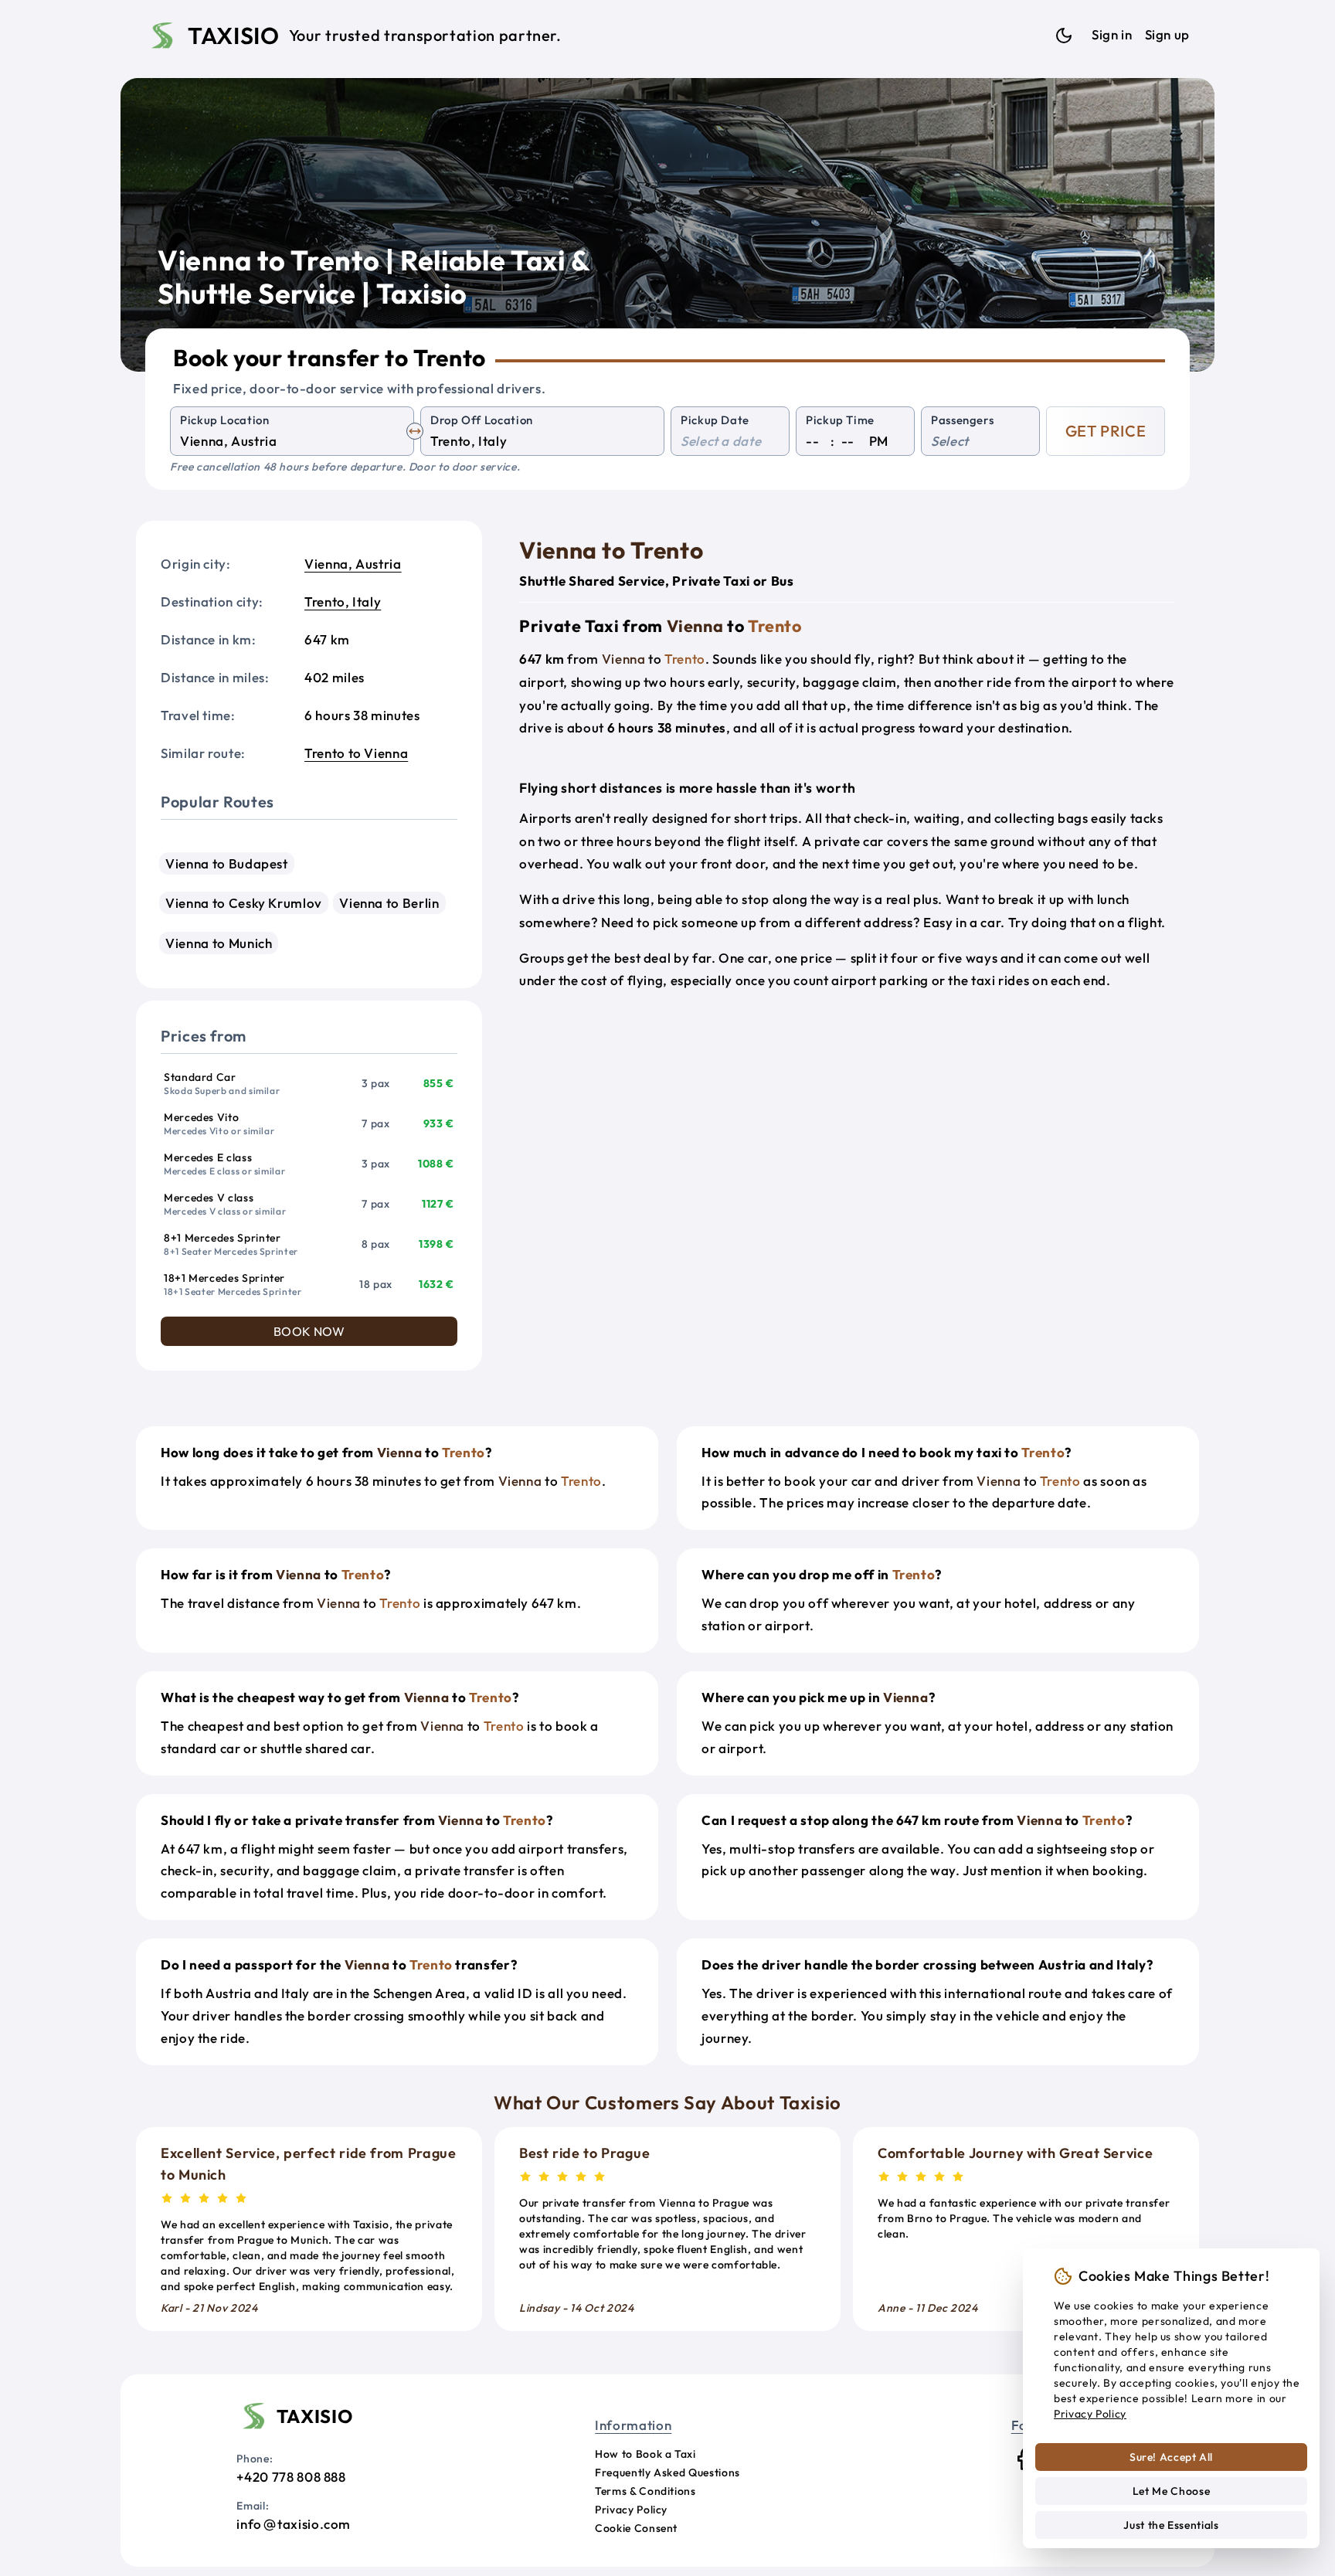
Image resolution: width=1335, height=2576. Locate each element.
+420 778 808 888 (291, 2477)
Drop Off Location (482, 420)
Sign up (1167, 34)
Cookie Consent (636, 2528)
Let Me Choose (1171, 2491)
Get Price (1106, 431)
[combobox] (292, 442)
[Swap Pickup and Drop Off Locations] (415, 431)
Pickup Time (840, 420)
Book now (309, 1331)
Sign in (1112, 34)
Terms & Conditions (645, 2491)
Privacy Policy (631, 2510)
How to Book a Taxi (645, 2454)
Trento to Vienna (356, 753)
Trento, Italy (343, 602)
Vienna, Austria (353, 564)
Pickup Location (225, 420)
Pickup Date (715, 420)
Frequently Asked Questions (667, 2472)
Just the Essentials (1171, 2525)
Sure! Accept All (1171, 2457)
